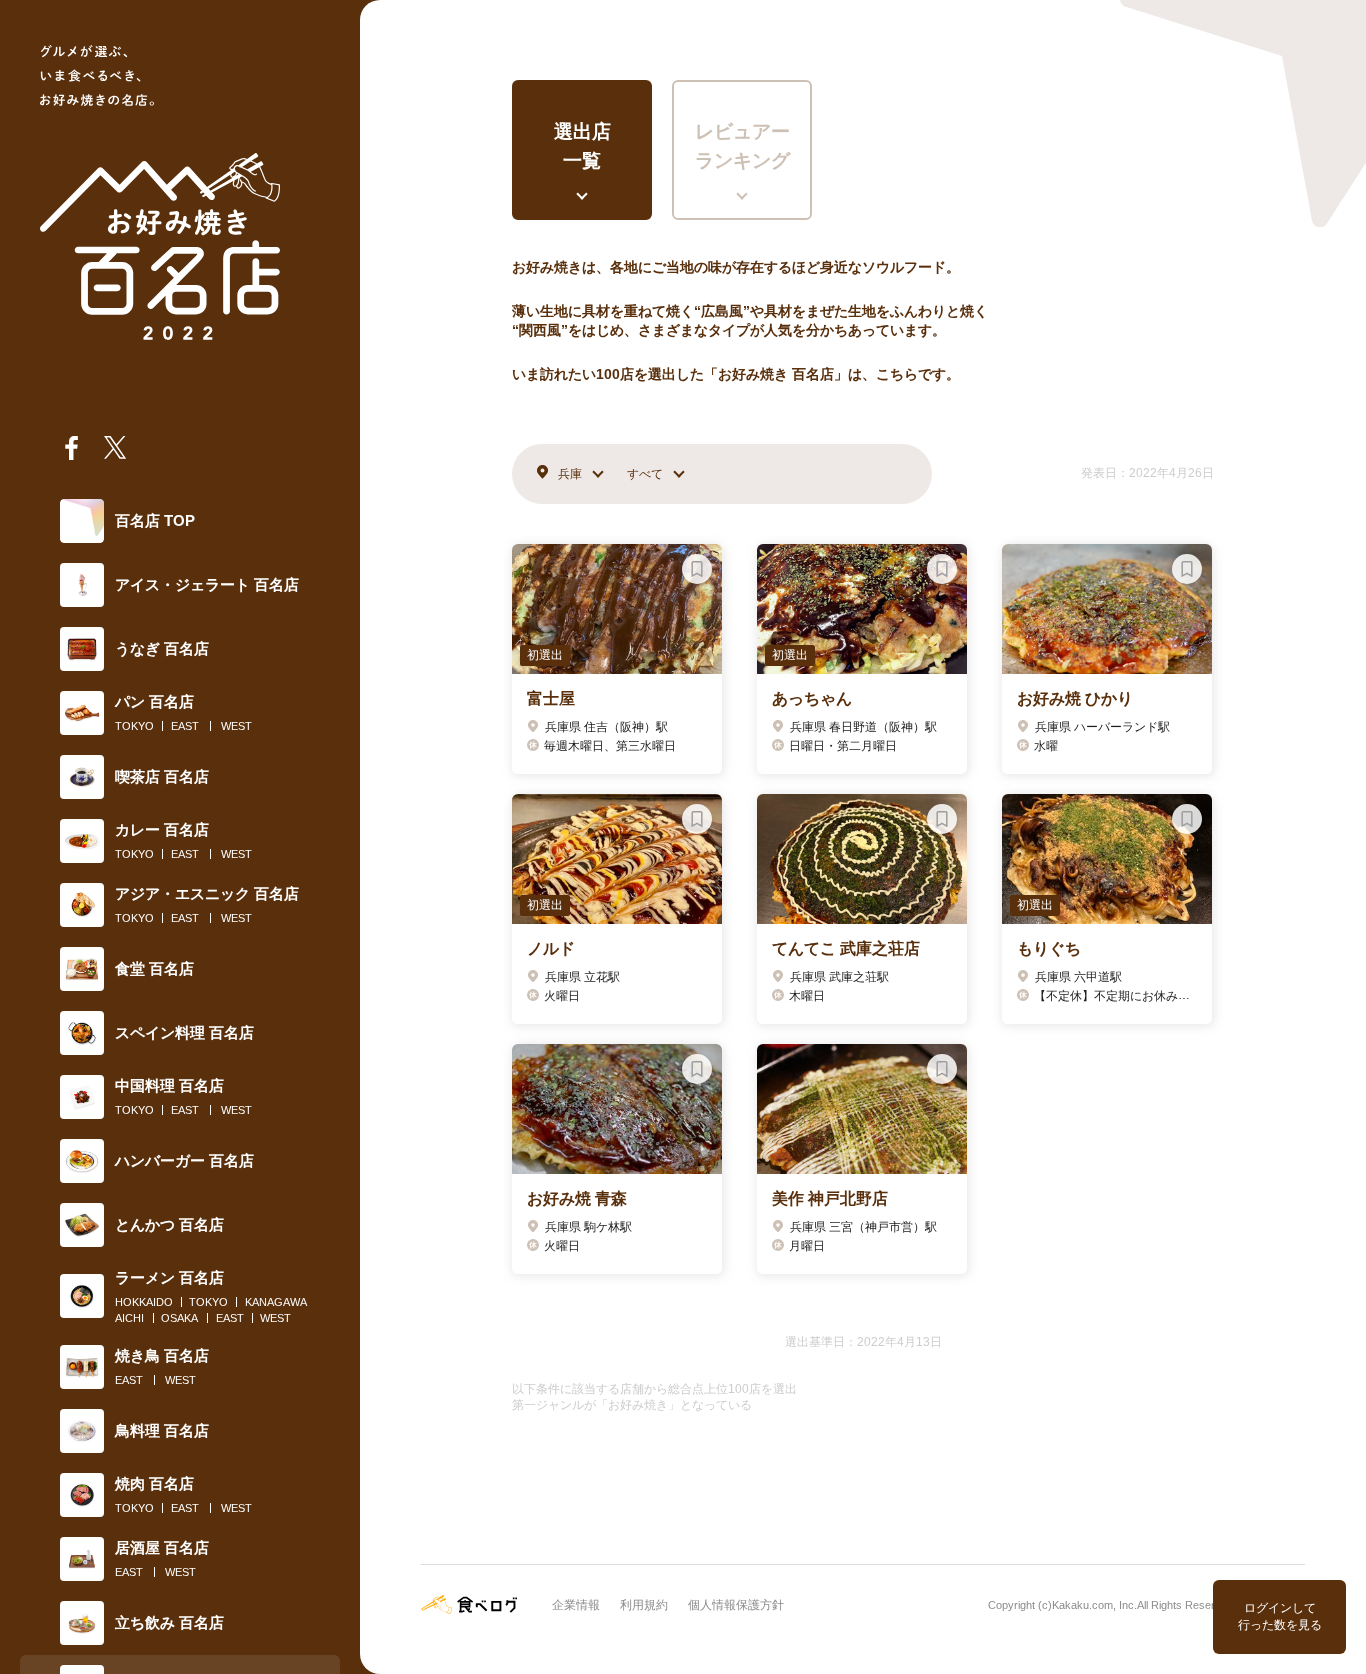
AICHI (129, 1318)
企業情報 (576, 1605)
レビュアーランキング (742, 146)
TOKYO (134, 726)
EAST (185, 726)
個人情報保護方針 (736, 1605)
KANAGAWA (276, 1302)
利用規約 (644, 1605)
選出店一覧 (582, 146)
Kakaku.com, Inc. (1094, 1605)
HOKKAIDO (144, 1302)
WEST (236, 726)
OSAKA (179, 1318)
